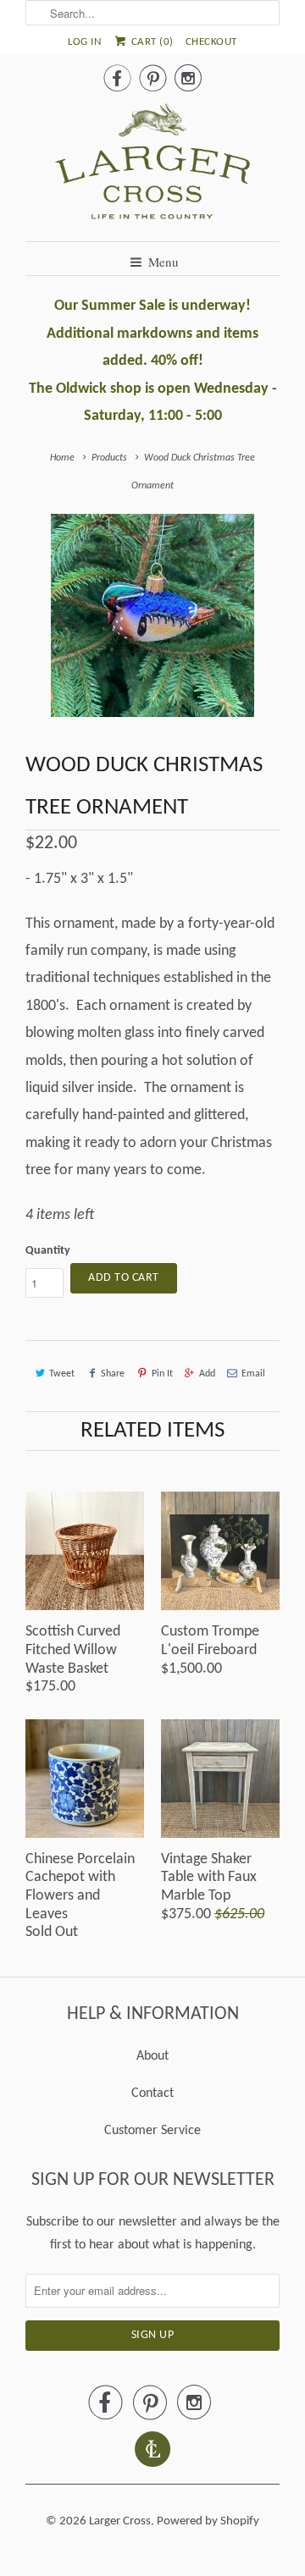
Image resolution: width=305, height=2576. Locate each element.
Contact (152, 2093)
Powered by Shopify (208, 2521)
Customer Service (152, 2131)
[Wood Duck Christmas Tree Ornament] (152, 615)
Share (113, 1374)
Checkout (211, 42)
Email (253, 1374)
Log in (84, 42)
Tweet (62, 1374)
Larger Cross (120, 2521)
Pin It (162, 1374)
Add (207, 1374)
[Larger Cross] (152, 166)
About (152, 2056)
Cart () (151, 42)
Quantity (48, 1251)
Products (109, 458)
